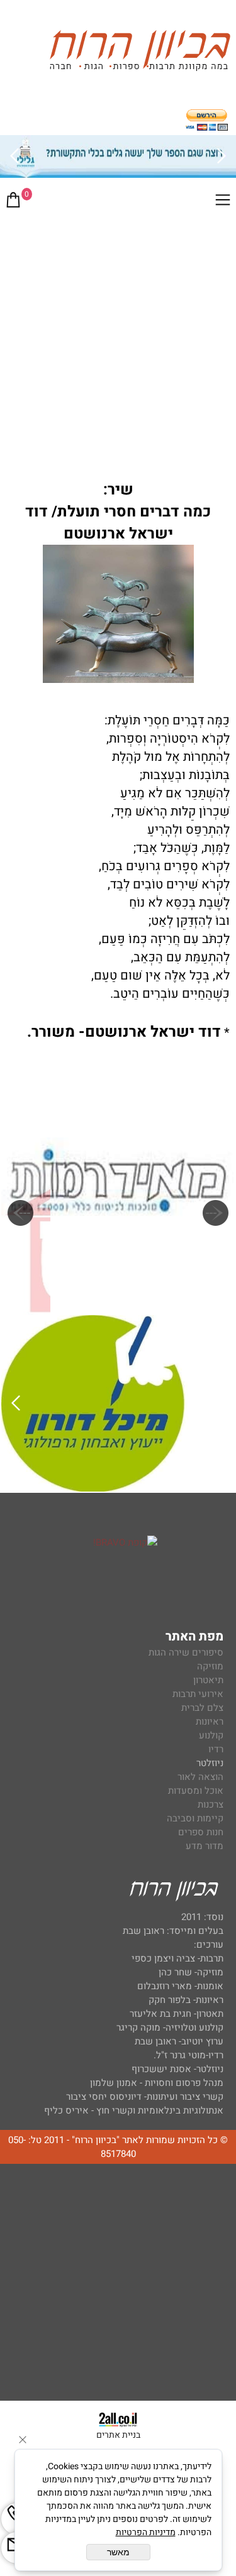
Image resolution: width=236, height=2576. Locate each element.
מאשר (118, 2552)
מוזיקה (210, 1666)
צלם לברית (202, 1708)
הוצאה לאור (200, 1777)
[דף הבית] (140, 52)
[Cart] (13, 202)
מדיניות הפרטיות (146, 2532)
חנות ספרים (201, 1832)
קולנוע (210, 1735)
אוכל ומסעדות (196, 1791)
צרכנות (211, 1804)
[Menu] (223, 202)
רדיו (216, 1749)
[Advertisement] (118, 342)
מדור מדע (205, 1846)
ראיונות (210, 1722)
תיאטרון (208, 1680)
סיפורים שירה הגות (186, 1652)
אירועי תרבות (198, 1694)
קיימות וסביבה (195, 1818)
